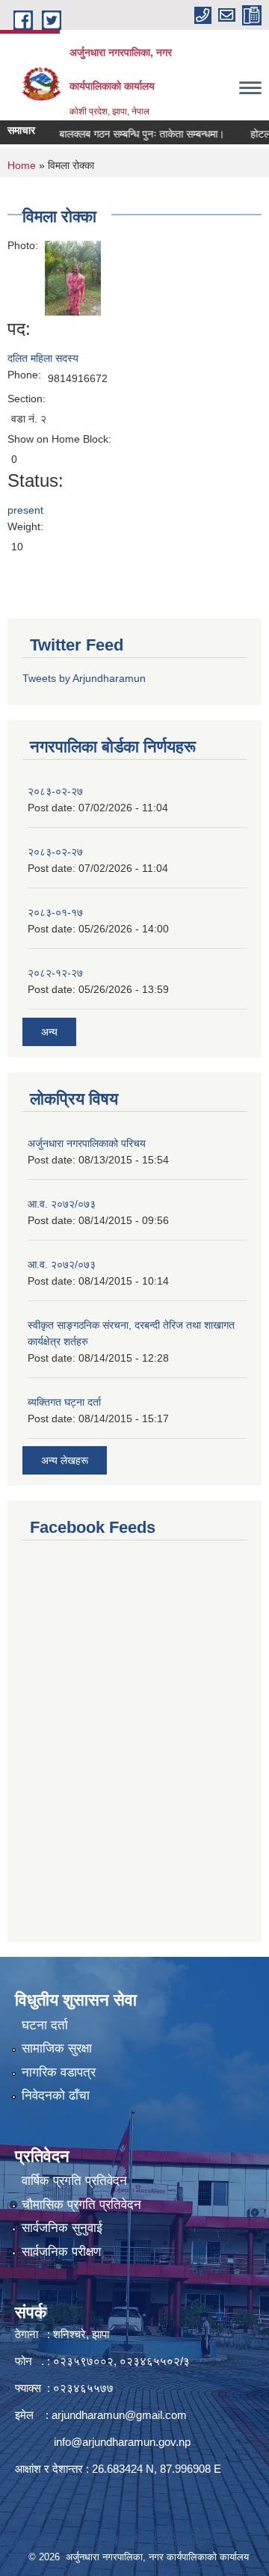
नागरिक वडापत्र (59, 2072)
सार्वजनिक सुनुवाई (62, 2228)
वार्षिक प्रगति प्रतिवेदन (74, 2181)
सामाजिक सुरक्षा (57, 2048)
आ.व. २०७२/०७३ (62, 1204)
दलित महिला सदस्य (43, 358)
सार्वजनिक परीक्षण (61, 2252)
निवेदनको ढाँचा (56, 2096)
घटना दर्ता (45, 2025)
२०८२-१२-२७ (55, 973)
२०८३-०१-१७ (55, 912)
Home (22, 165)
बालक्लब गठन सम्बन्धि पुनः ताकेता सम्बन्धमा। (131, 134)
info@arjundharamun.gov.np (122, 2442)
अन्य (49, 1032)
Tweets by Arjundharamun (84, 678)
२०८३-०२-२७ (55, 791)
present (25, 510)
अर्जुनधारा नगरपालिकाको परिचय (87, 1143)
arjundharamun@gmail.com (119, 2415)
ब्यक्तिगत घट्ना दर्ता (64, 1402)
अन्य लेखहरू (65, 1460)
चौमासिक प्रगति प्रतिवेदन (81, 2205)
